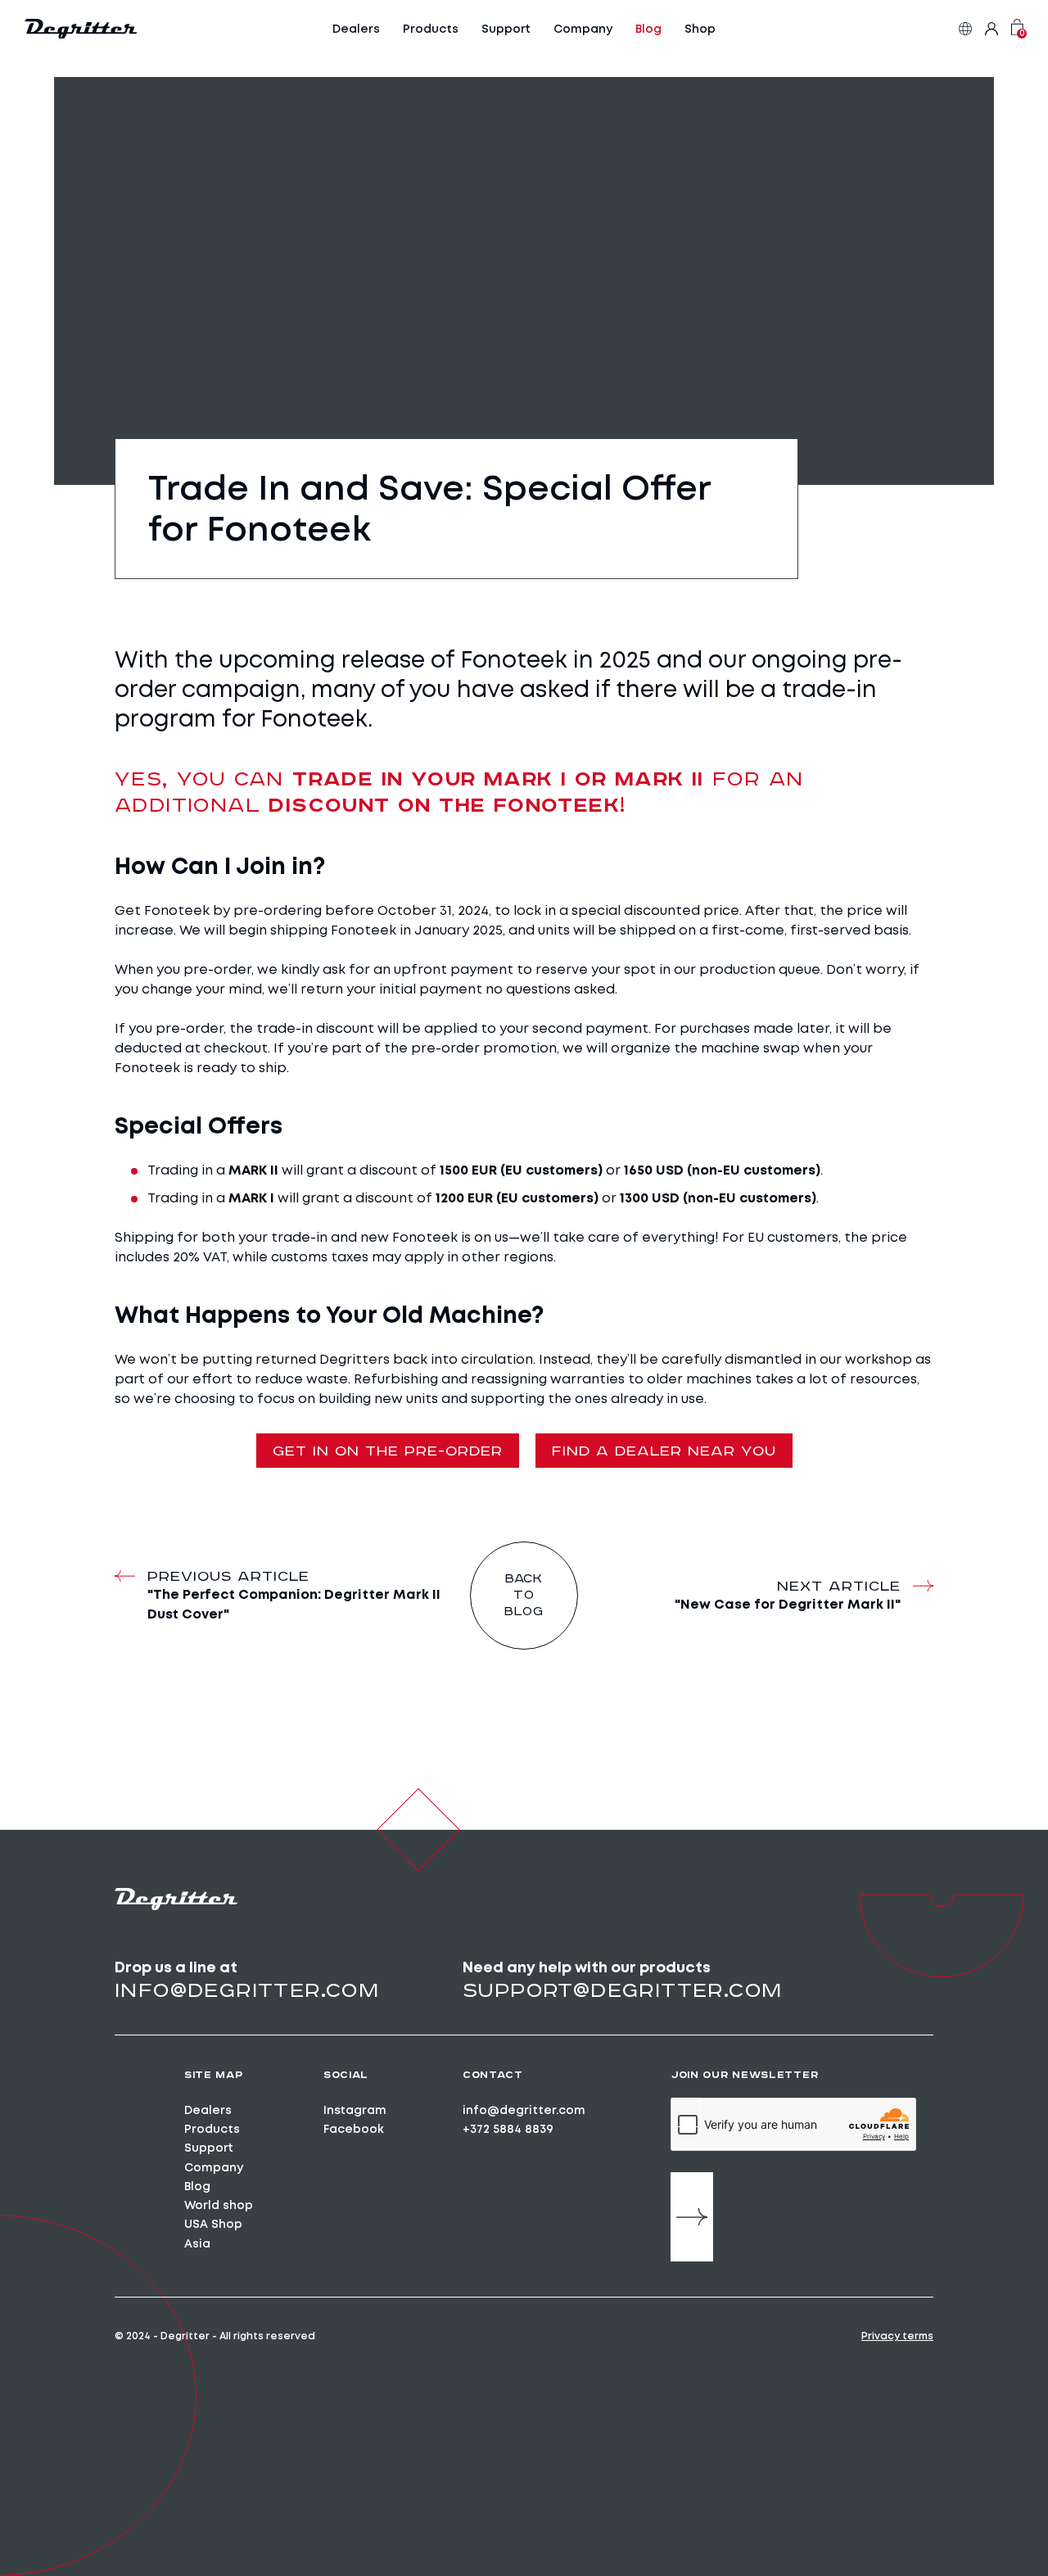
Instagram (355, 2110)
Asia (197, 2243)
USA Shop (213, 2224)
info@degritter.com (247, 1990)
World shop (219, 2205)
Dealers (356, 29)
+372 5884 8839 (508, 2129)
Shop (700, 29)
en (965, 29)
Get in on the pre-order (388, 1451)
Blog (648, 29)
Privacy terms (897, 2336)
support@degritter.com (622, 1990)
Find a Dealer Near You (664, 1451)
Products (431, 29)
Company (583, 29)
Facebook (354, 2129)
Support (506, 29)
